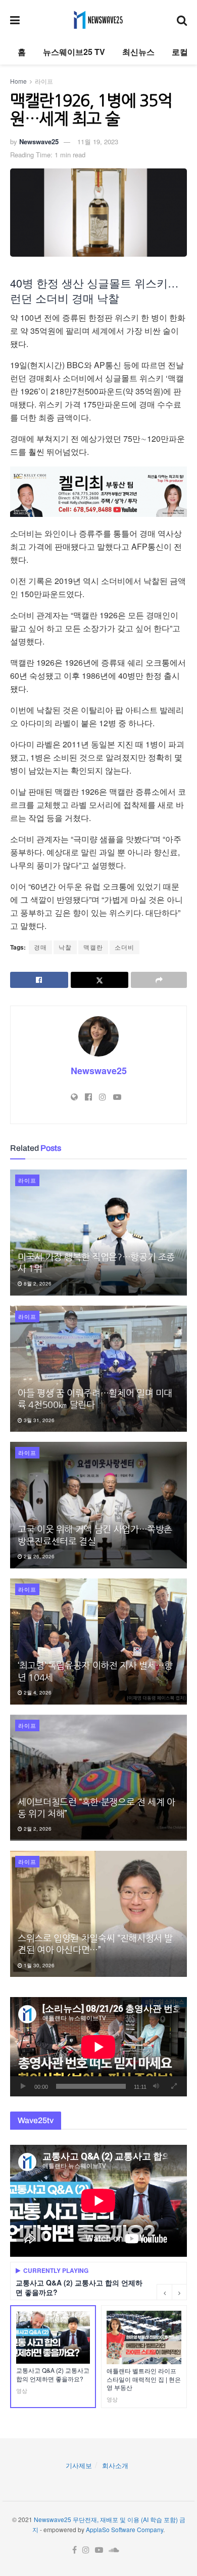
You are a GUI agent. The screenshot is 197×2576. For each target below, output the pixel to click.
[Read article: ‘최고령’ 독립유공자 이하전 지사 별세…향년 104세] (98, 1642)
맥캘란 (93, 947)
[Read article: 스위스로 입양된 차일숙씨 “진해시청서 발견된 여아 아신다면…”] (98, 1914)
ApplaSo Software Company (125, 2529)
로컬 (180, 52)
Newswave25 (39, 141)
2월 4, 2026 (37, 1692)
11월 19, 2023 (98, 141)
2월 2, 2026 (37, 1829)
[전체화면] (174, 2086)
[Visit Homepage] (98, 20)
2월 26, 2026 (38, 1556)
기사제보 (79, 2465)
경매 (40, 947)
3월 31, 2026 (38, 1420)
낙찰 (65, 947)
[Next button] (179, 2292)
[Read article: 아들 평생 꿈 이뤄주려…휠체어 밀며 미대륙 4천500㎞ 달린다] (98, 1369)
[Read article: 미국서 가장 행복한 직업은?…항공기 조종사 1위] (98, 1233)
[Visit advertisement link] (98, 492)
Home (18, 81)
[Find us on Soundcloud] (114, 2550)
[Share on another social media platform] (159, 980)
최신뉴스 (138, 52)
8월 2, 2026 (37, 1283)
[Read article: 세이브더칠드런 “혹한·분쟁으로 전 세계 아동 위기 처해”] (98, 1778)
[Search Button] (182, 20)
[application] (98, 2047)
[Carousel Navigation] (172, 2292)
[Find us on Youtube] (99, 2550)
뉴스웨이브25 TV (74, 52)
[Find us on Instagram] (86, 2550)
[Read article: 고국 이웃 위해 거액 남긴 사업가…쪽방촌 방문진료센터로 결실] (98, 1505)
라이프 (44, 81)
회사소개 (115, 2465)
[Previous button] (164, 2292)
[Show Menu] (15, 20)
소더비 (125, 947)
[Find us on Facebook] (75, 2550)
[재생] (23, 2086)
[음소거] (156, 2086)
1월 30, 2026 (38, 1965)
